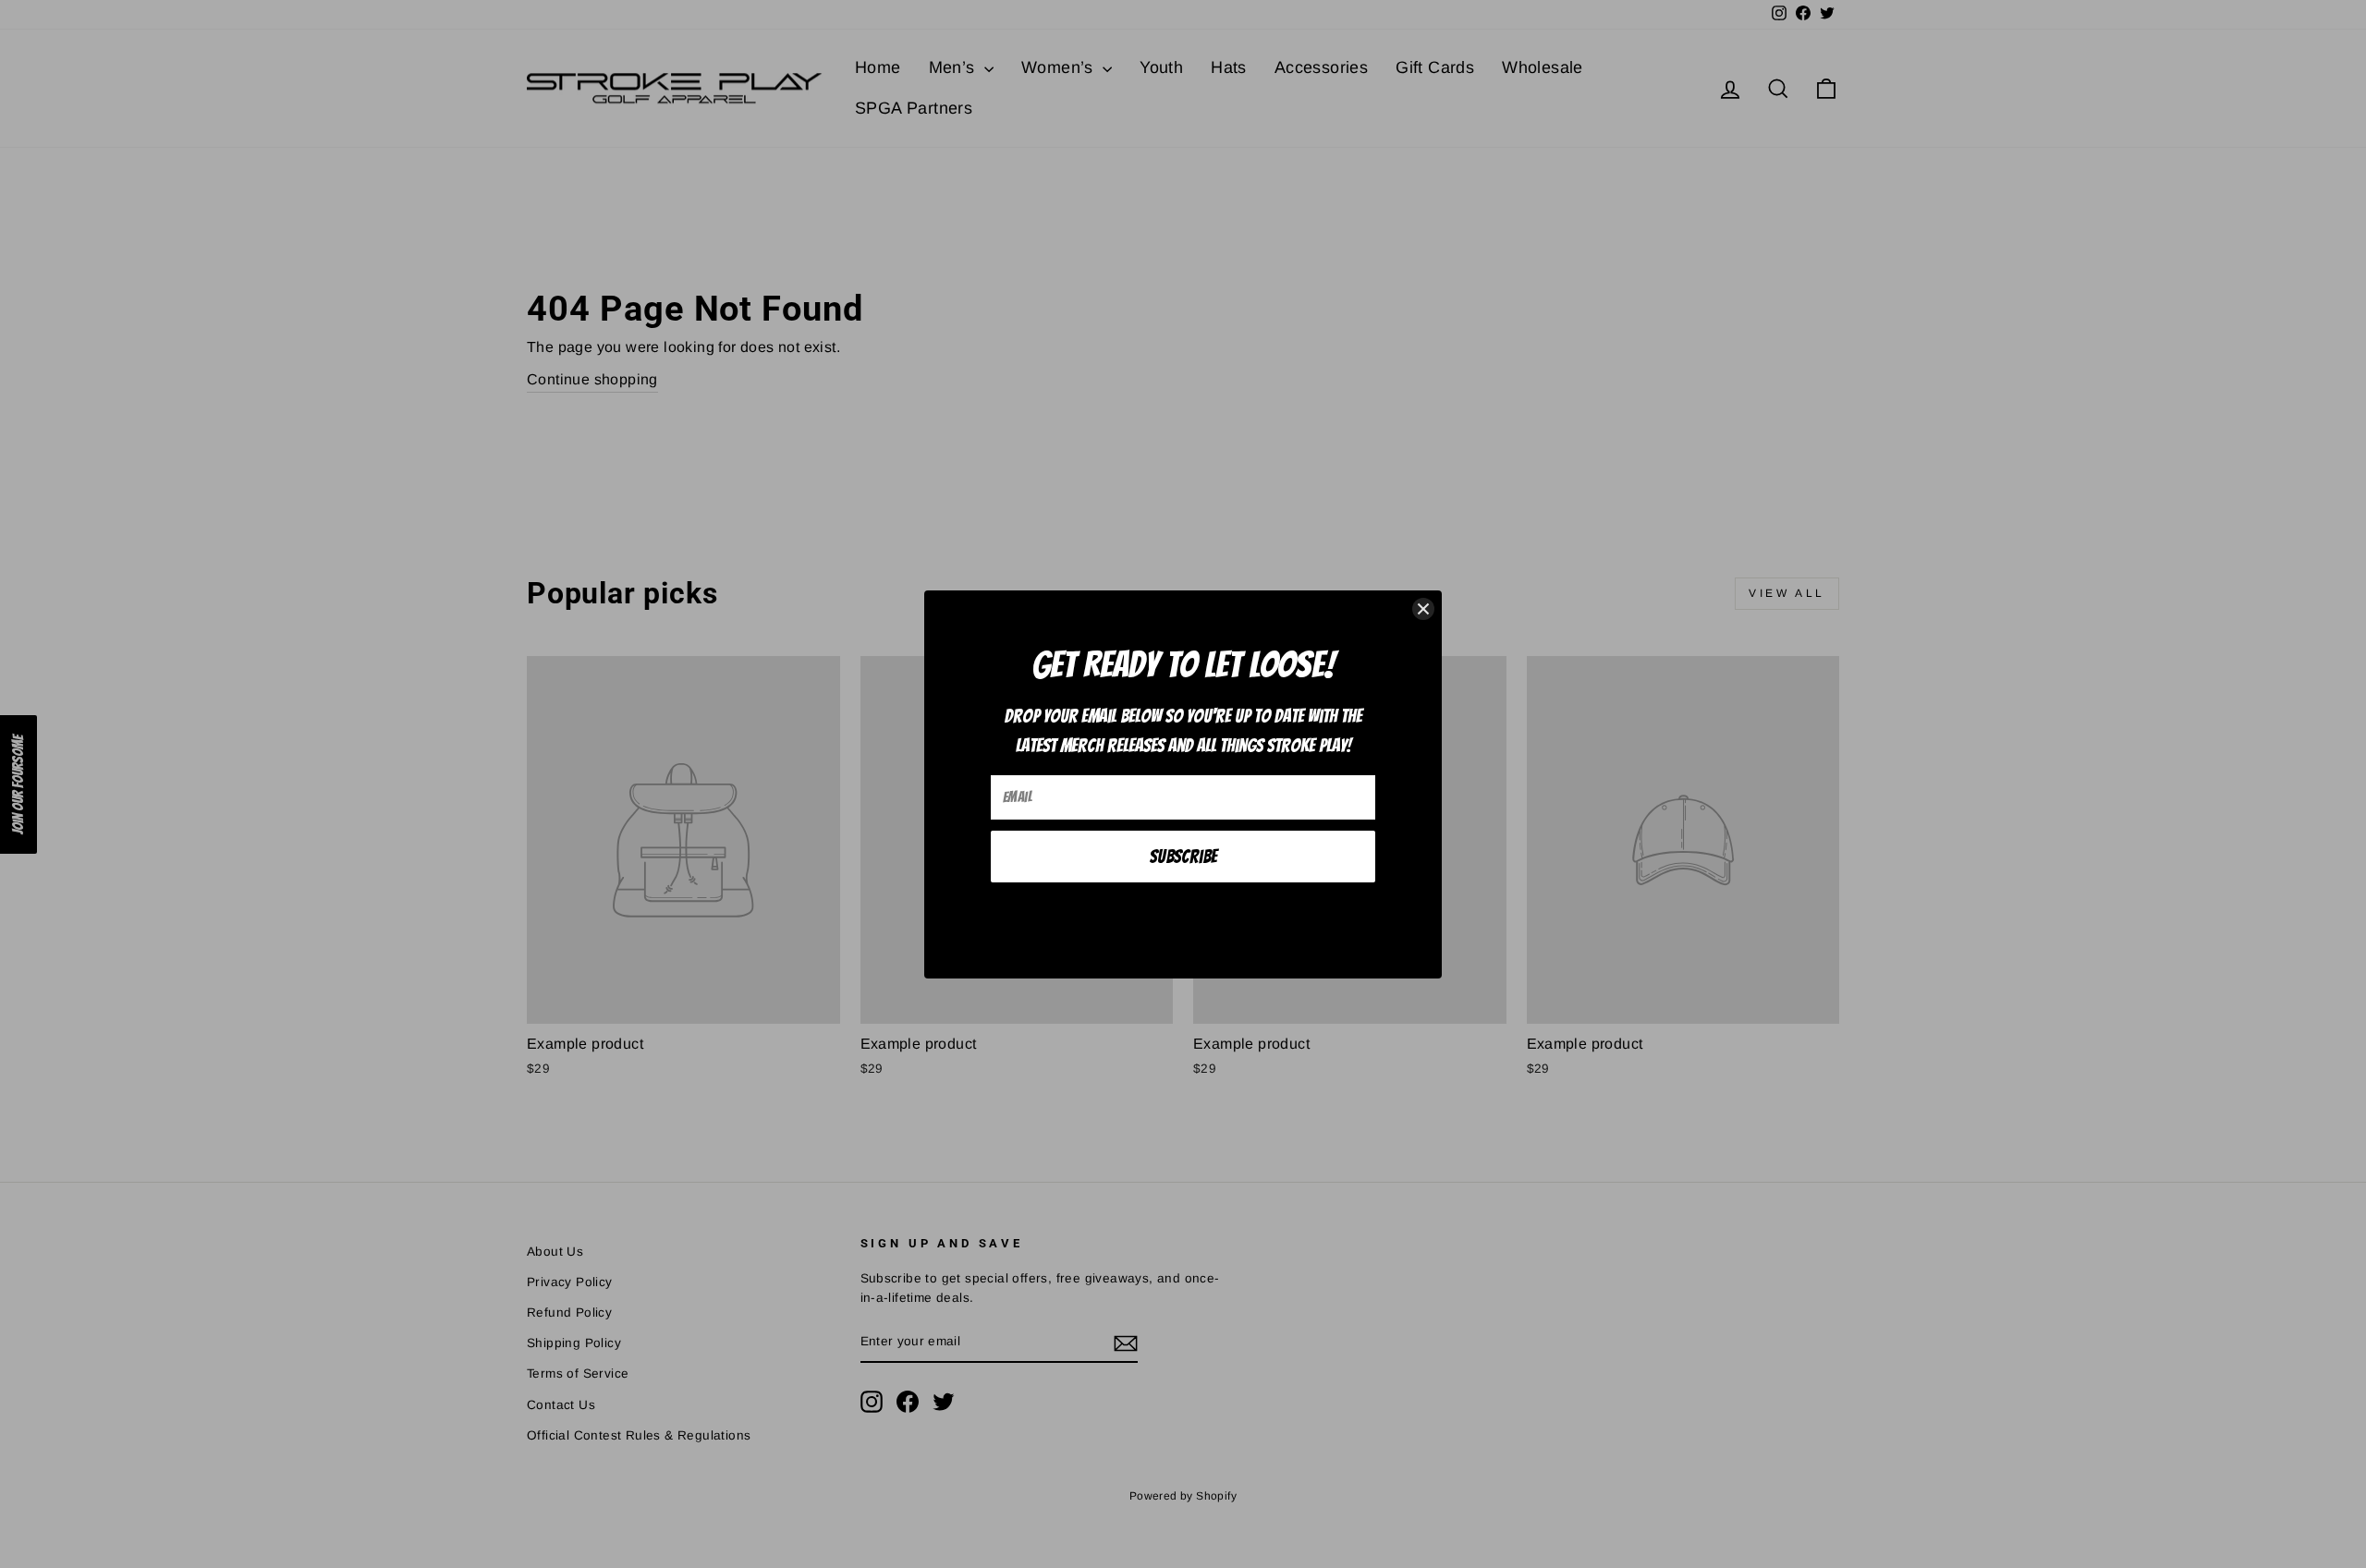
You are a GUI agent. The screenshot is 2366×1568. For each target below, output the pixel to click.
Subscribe (1183, 857)
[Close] (1423, 609)
